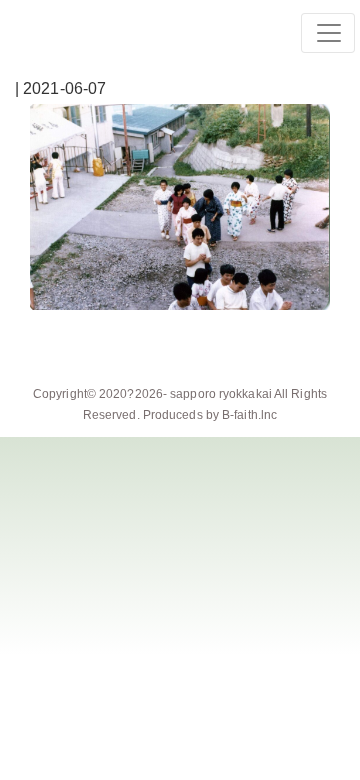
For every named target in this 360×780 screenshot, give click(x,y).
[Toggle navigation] (328, 33)
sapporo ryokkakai (221, 394)
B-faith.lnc (249, 415)
